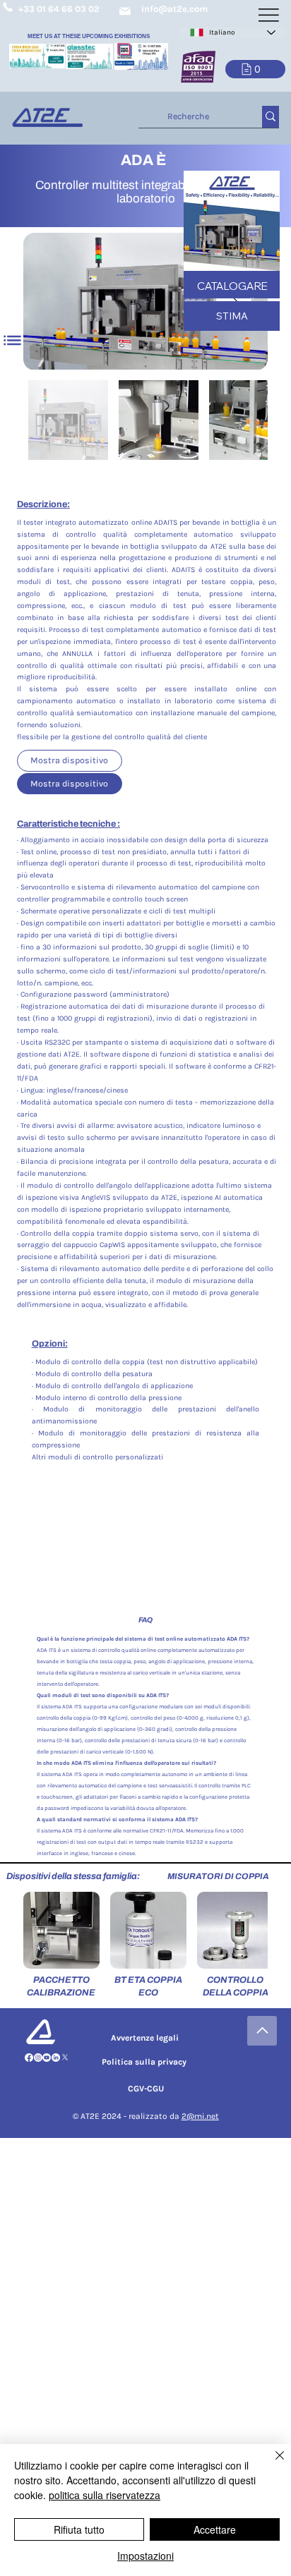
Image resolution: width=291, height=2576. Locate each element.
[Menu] (13, 341)
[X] (65, 2058)
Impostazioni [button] (145, 2556)
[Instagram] (38, 2058)
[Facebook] (29, 2058)
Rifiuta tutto (79, 2529)
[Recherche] (271, 117)
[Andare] (262, 2031)
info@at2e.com (174, 9)
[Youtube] (47, 2058)
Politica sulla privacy (144, 2062)
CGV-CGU (146, 2089)
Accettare (215, 2529)
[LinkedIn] (56, 2058)
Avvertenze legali (145, 2038)
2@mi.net (200, 2116)
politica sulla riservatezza (105, 2495)
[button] (255, 69)
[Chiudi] (271, 2464)
